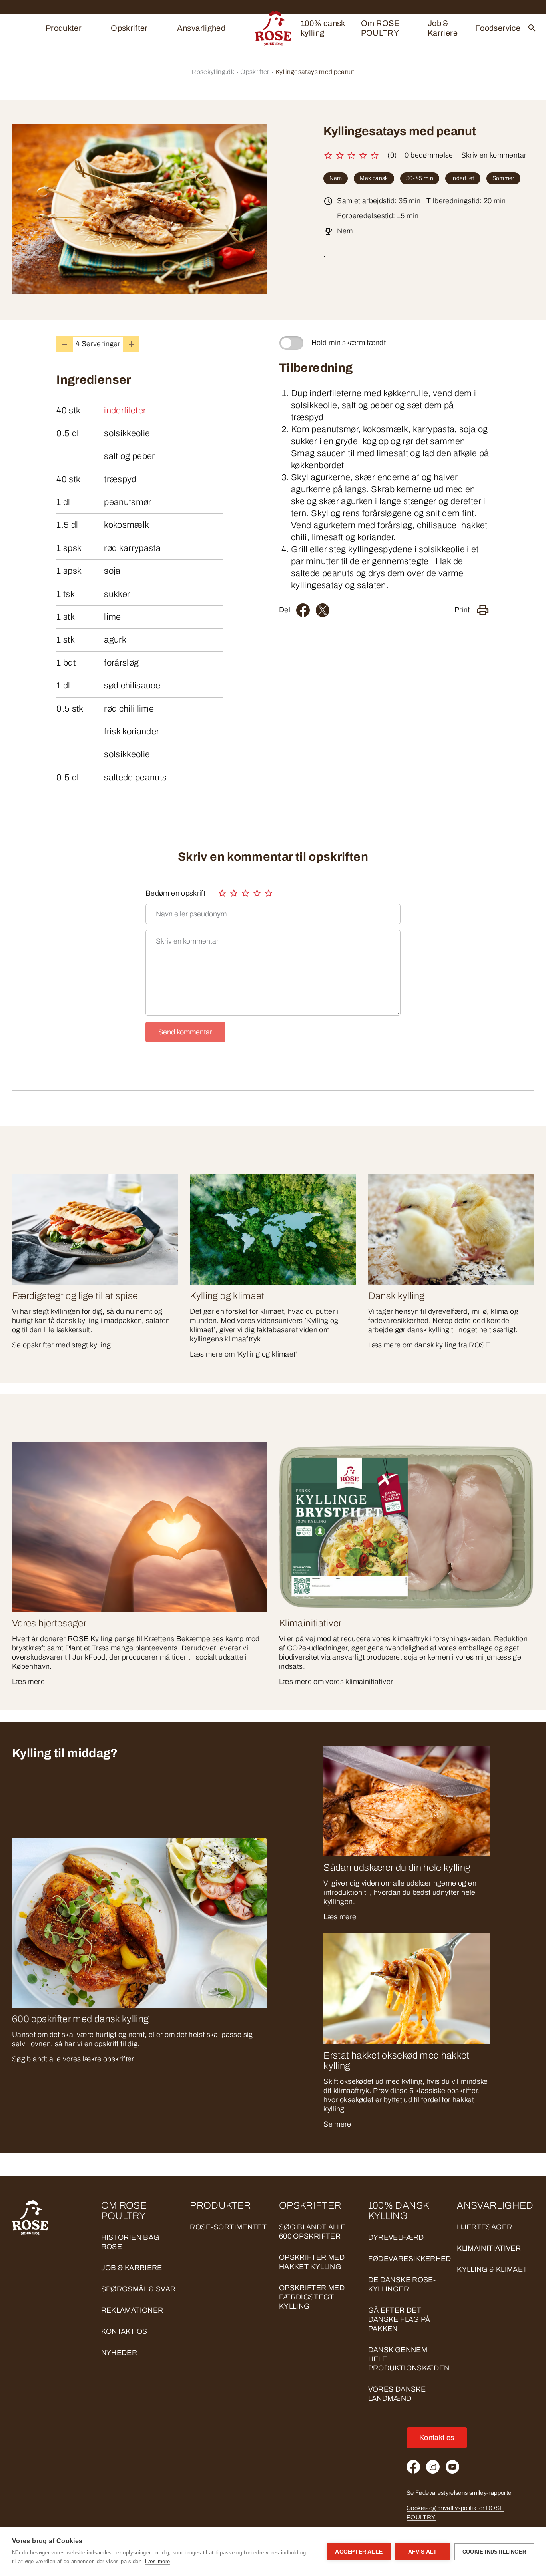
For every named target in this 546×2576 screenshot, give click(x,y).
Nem (336, 178)
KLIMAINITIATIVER (489, 2248)
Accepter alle (359, 2552)
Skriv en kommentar (494, 155)
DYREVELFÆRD (396, 2237)
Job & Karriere (443, 28)
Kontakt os (124, 2331)
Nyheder (119, 2353)
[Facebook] (303, 610)
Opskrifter (129, 28)
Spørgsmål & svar (138, 2289)
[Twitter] (323, 610)
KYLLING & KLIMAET (492, 2269)
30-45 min (420, 178)
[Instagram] (433, 2467)
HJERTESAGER (484, 2227)
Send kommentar (185, 1032)
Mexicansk (374, 178)
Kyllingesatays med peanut (315, 72)
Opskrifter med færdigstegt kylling (312, 2297)
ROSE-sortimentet (228, 2227)
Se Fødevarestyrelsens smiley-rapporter (460, 2493)
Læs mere (340, 1917)
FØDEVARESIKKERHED (410, 2259)
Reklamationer (132, 2310)
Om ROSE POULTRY (381, 28)
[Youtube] (452, 2467)
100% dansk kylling (323, 28)
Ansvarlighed (201, 28)
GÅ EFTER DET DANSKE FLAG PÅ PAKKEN (399, 2319)
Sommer (503, 178)
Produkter (64, 28)
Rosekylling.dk (213, 72)
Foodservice (498, 28)
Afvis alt (423, 2552)
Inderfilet (463, 178)
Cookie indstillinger (494, 2552)
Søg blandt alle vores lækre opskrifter (73, 2059)
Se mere (337, 2124)
